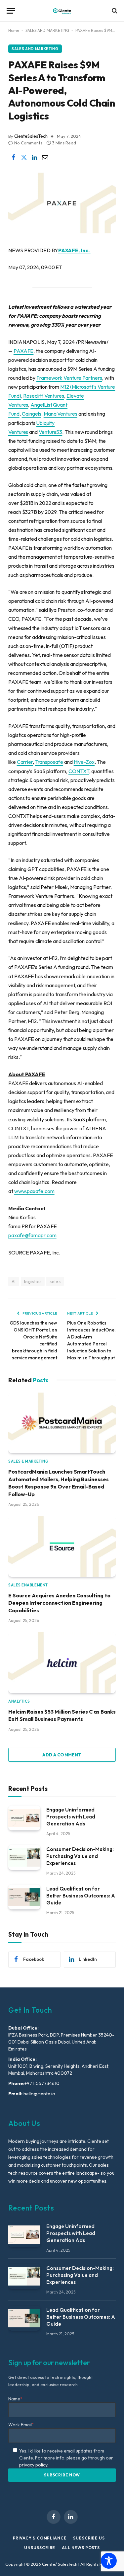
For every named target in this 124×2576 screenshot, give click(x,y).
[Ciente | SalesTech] (62, 11)
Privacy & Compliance (40, 2538)
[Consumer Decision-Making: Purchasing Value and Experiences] (24, 1857)
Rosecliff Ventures (44, 396)
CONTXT (79, 771)
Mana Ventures (61, 414)
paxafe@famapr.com (32, 1235)
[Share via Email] (45, 157)
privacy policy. (34, 2465)
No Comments (28, 143)
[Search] (114, 11)
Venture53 (50, 432)
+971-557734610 (42, 2083)
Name (15, 2399)
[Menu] (11, 11)
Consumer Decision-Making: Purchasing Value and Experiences (80, 1856)
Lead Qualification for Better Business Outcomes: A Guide (81, 1896)
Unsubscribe (40, 2548)
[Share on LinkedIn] (34, 157)
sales (55, 1281)
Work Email (21, 2425)
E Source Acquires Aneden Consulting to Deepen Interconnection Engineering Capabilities (59, 1603)
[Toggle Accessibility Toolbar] (109, 2561)
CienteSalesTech (31, 136)
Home (14, 30)
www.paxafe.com (34, 1191)
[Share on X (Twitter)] (24, 157)
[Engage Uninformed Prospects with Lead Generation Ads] (24, 1818)
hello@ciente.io (39, 2094)
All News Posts (81, 2548)
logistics (33, 1281)
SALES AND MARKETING (47, 30)
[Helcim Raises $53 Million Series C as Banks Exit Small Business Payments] (62, 1663)
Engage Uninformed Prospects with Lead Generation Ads (71, 1817)
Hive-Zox (84, 762)
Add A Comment (62, 1755)
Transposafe (49, 762)
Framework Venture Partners (69, 378)
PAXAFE (24, 351)
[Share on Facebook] (13, 157)
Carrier (25, 762)
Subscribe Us (89, 2538)
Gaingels (32, 414)
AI (14, 1281)
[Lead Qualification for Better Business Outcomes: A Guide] (24, 1897)
